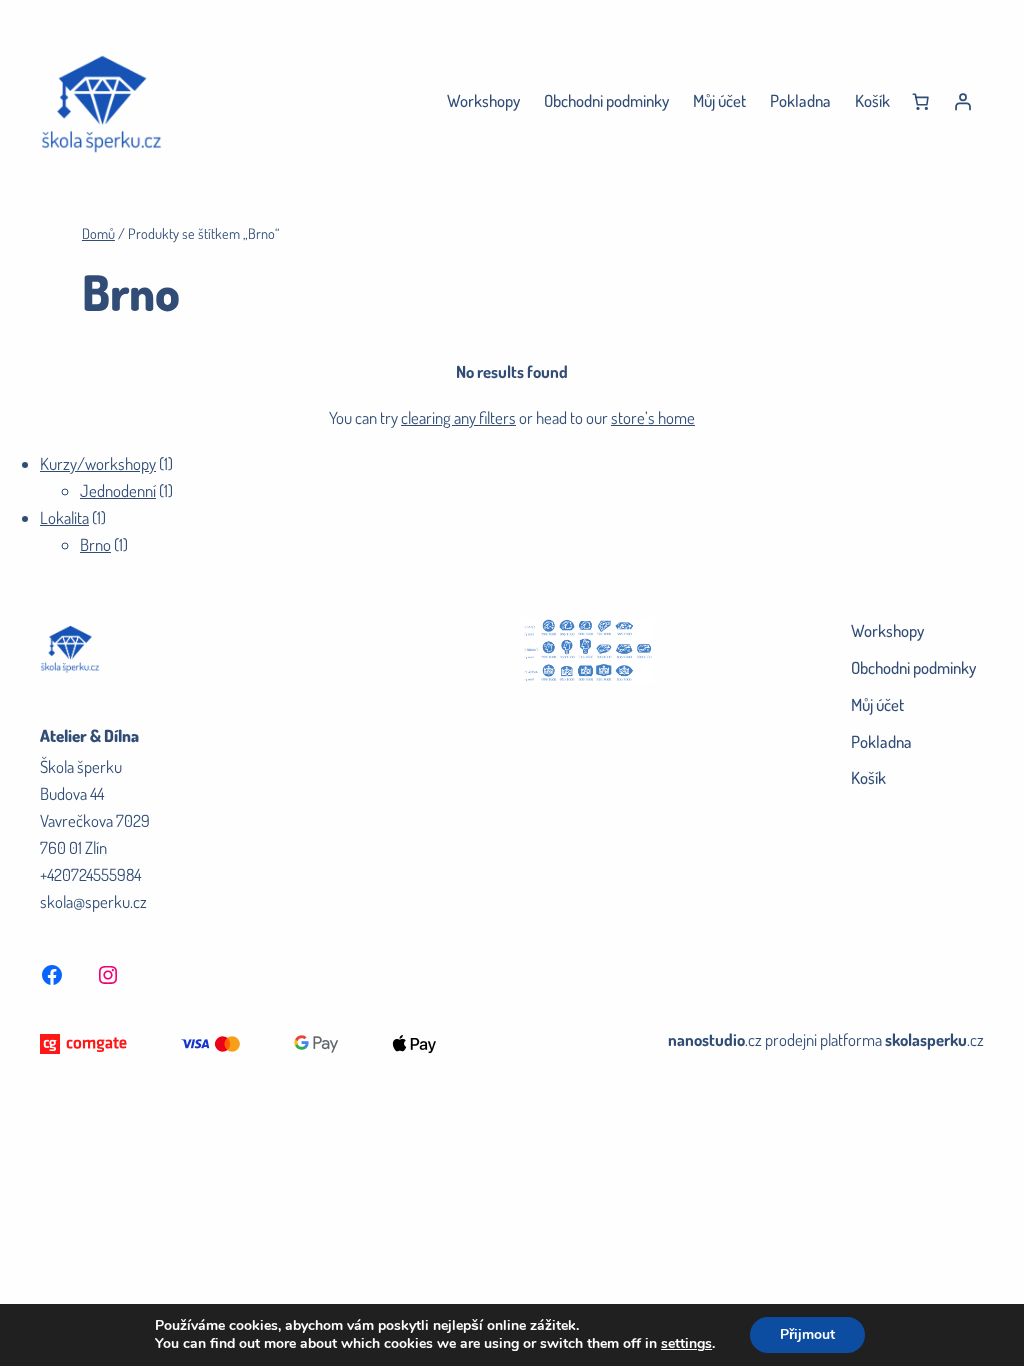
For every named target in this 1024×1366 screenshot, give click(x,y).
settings (686, 1344)
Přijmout (807, 1334)
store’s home (653, 417)
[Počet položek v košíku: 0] (921, 102)
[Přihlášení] (963, 102)
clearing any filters (458, 417)
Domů (98, 233)
